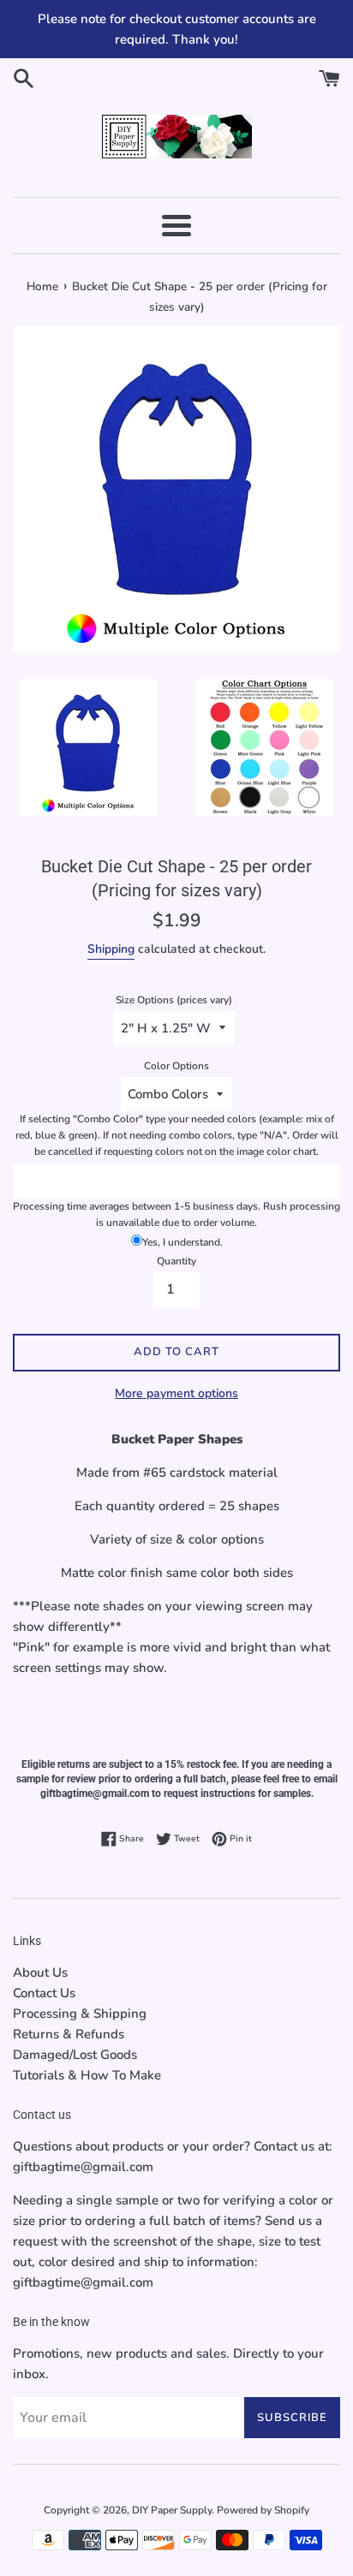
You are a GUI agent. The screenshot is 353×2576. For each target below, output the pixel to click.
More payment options (176, 1393)
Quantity (176, 1261)
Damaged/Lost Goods (75, 2055)
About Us (40, 1972)
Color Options (176, 1066)
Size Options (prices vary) (174, 1000)
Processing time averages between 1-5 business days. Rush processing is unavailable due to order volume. (176, 1214)
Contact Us (44, 1993)
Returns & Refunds (69, 2034)
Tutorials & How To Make (87, 2075)
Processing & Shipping (80, 2014)
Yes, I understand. (182, 1242)
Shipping (111, 949)
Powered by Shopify (263, 2510)
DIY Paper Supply (172, 2510)
